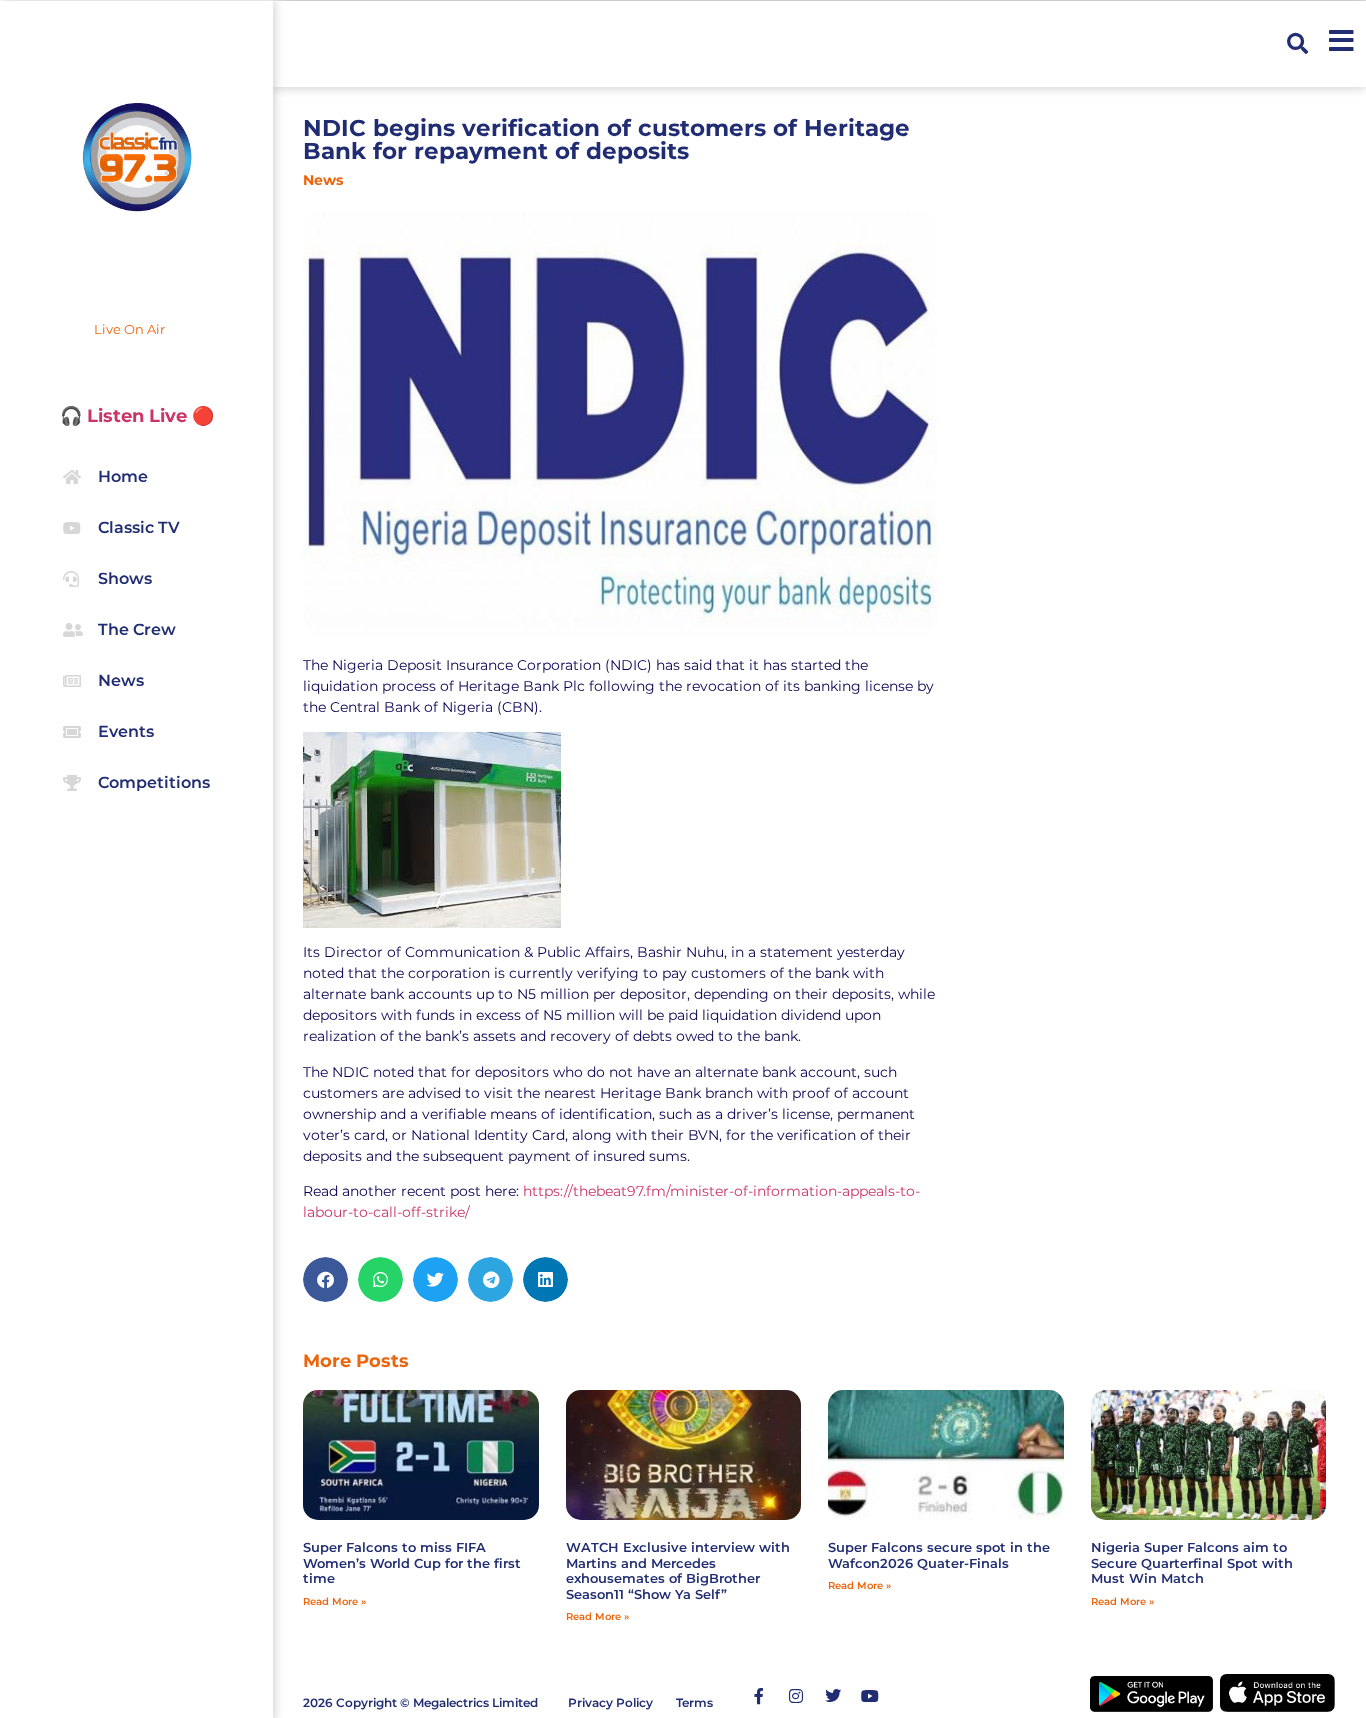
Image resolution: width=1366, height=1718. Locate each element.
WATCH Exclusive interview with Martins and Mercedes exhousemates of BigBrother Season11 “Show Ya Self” (678, 1570)
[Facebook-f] (759, 1696)
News (323, 180)
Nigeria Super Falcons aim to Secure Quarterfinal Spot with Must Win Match (1192, 1562)
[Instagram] (796, 1696)
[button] (1297, 43)
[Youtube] (870, 1696)
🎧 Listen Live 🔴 (137, 416)
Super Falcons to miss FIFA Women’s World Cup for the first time (412, 1562)
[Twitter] (833, 1696)
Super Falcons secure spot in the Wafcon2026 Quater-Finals (939, 1555)
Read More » (334, 1601)
